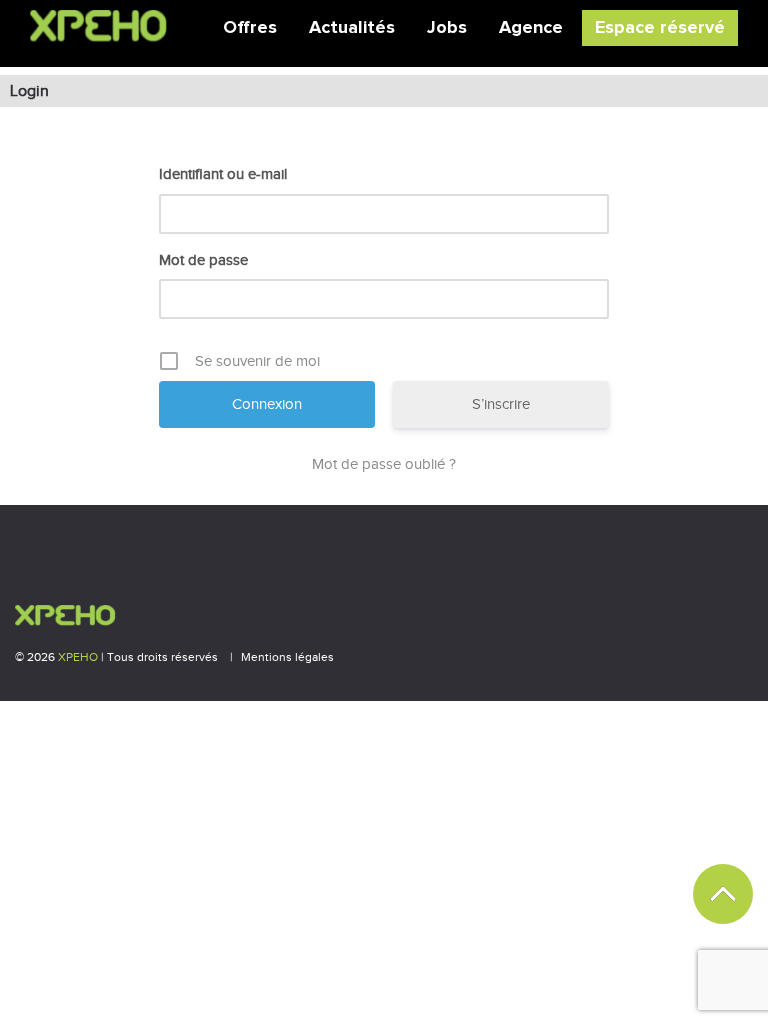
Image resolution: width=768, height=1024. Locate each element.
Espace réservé (660, 28)
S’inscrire (501, 404)
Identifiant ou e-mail (223, 174)
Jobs (447, 28)
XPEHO (78, 657)
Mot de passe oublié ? (384, 464)
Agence (531, 28)
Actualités (352, 28)
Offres (250, 28)
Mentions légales (287, 657)
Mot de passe (203, 260)
